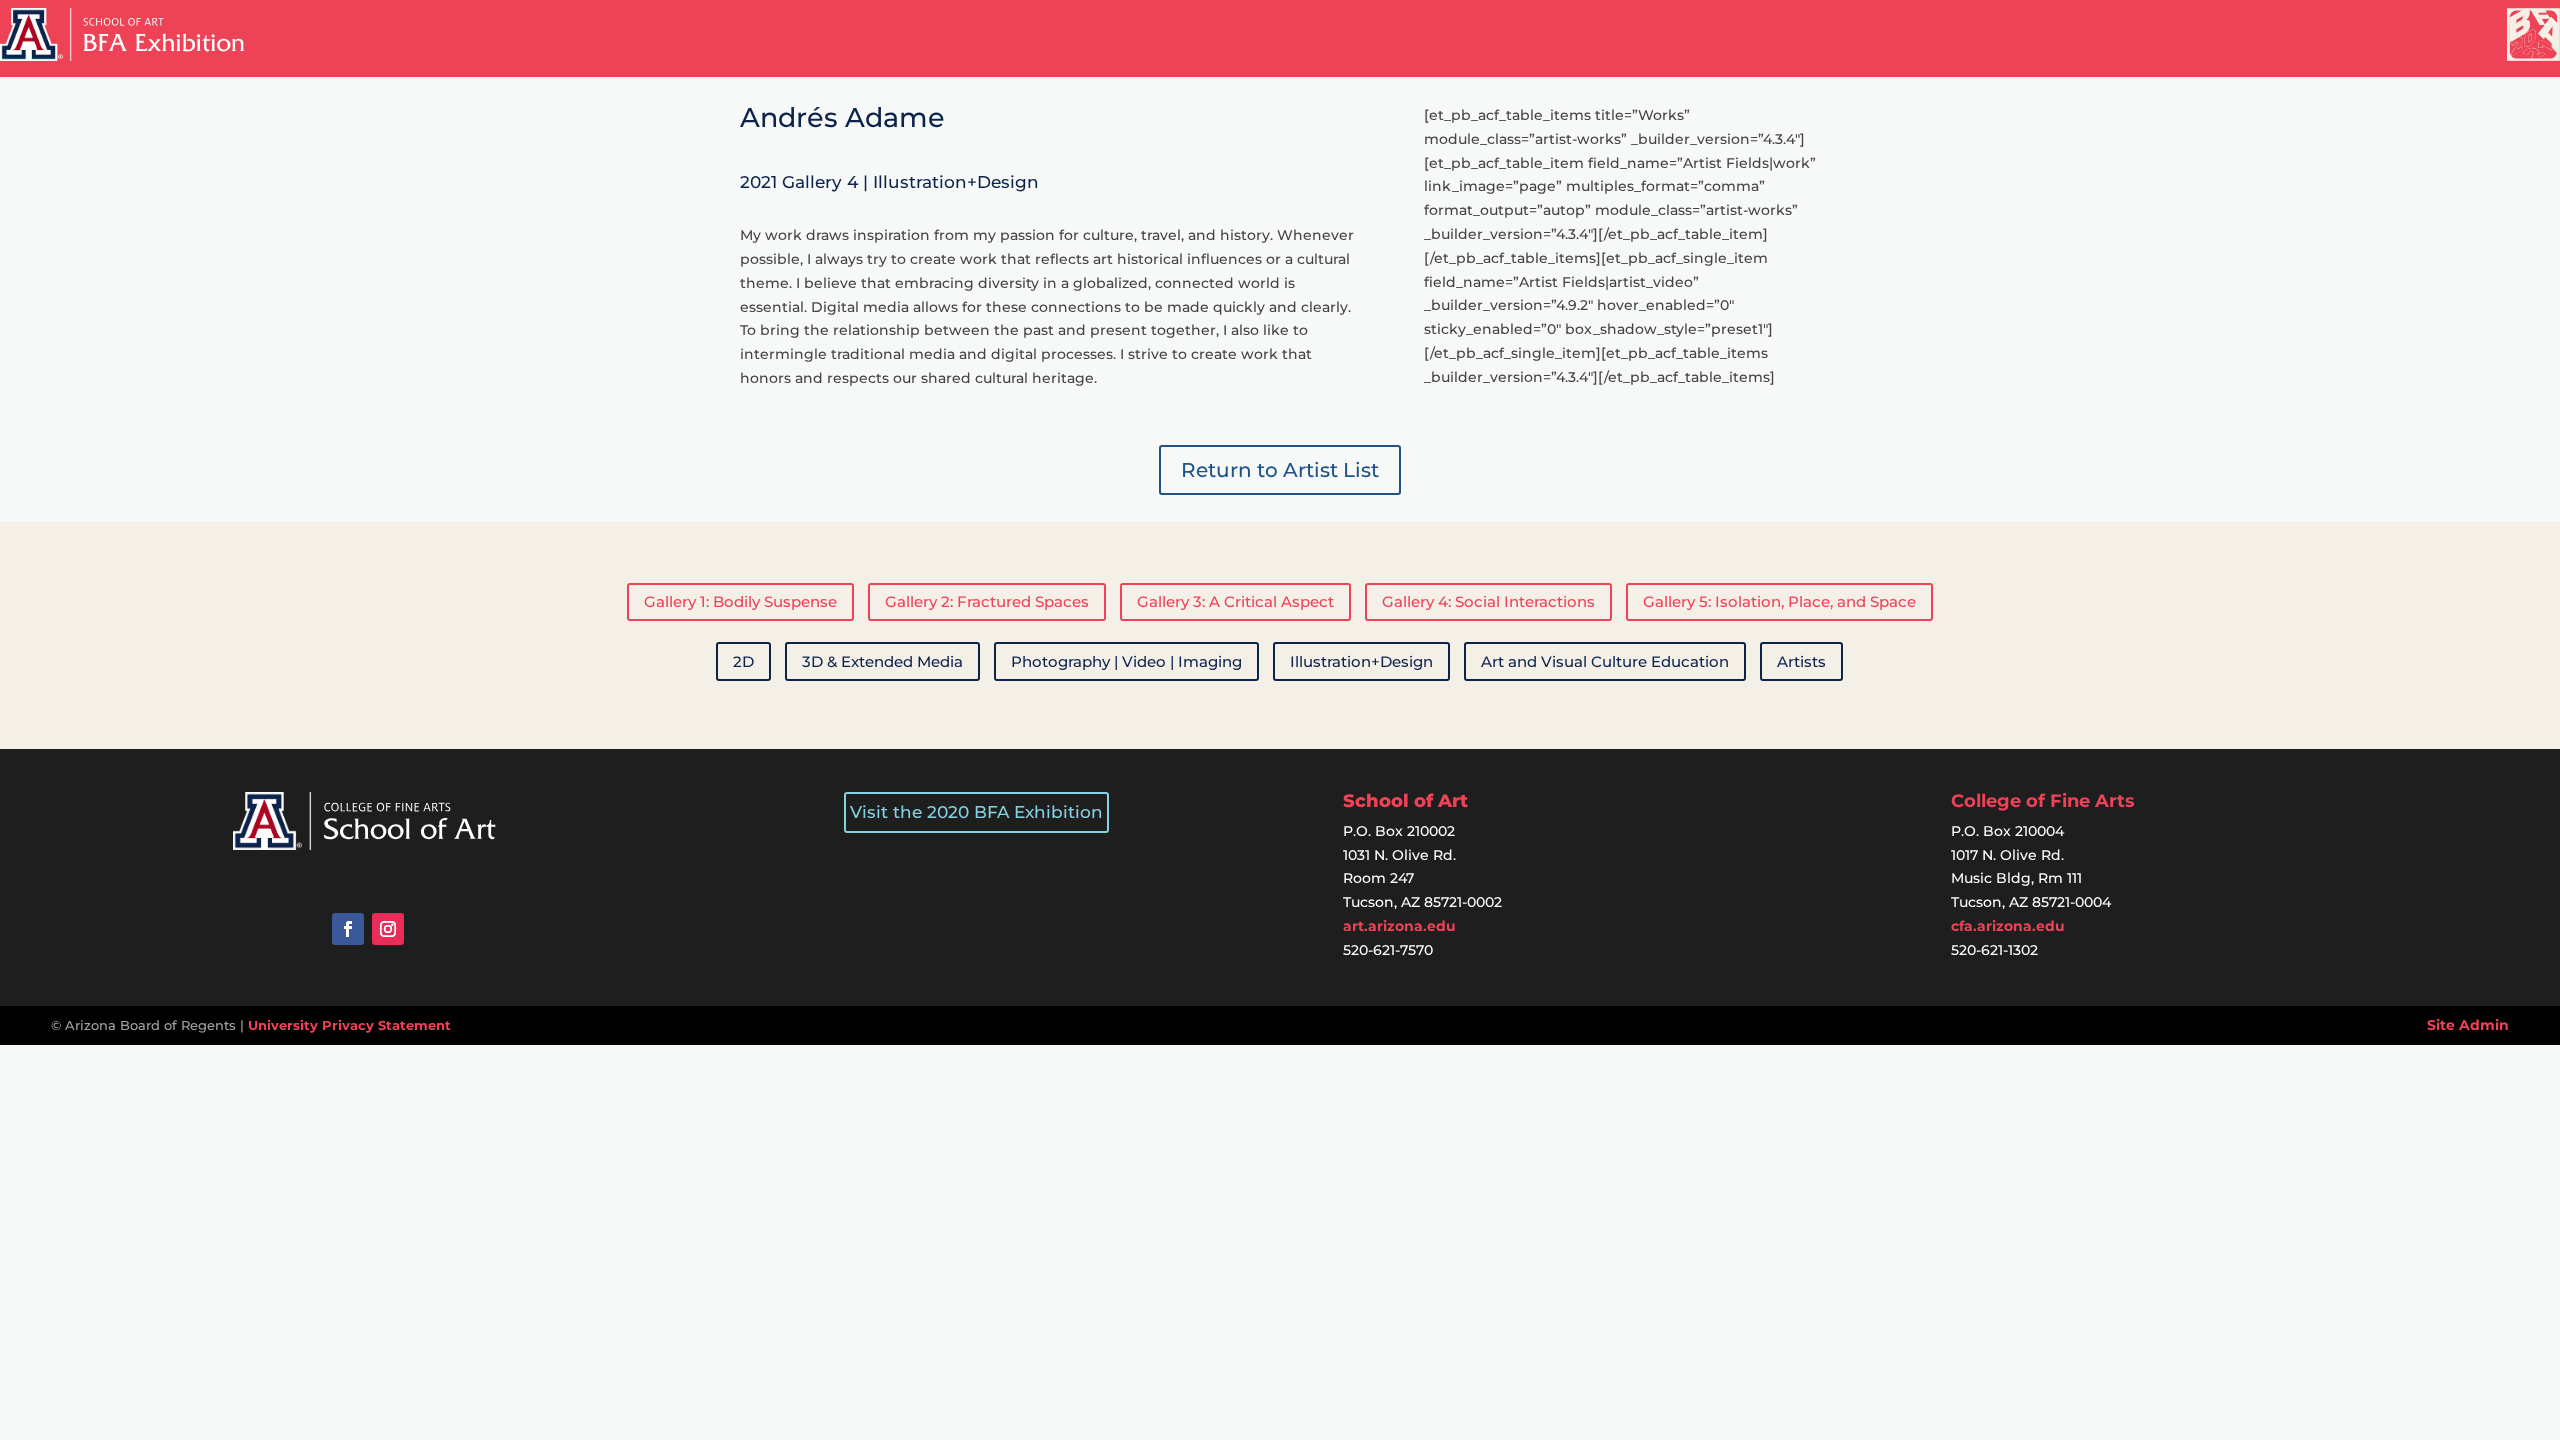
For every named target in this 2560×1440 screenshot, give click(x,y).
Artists (1801, 661)
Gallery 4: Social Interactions (1488, 601)
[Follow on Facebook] (348, 929)
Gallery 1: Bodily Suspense (740, 601)
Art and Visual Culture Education (1605, 661)
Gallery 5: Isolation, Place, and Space (1779, 601)
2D (743, 661)
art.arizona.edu (1399, 926)
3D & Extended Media (882, 661)
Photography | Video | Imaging (1126, 661)
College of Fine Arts (2043, 801)
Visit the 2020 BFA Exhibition (976, 812)
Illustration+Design (1361, 661)
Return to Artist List (1280, 470)
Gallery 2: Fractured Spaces (987, 601)
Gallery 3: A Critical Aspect (1235, 601)
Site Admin (2468, 1025)
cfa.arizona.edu (2008, 926)
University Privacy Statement (349, 1025)
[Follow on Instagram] (388, 929)
